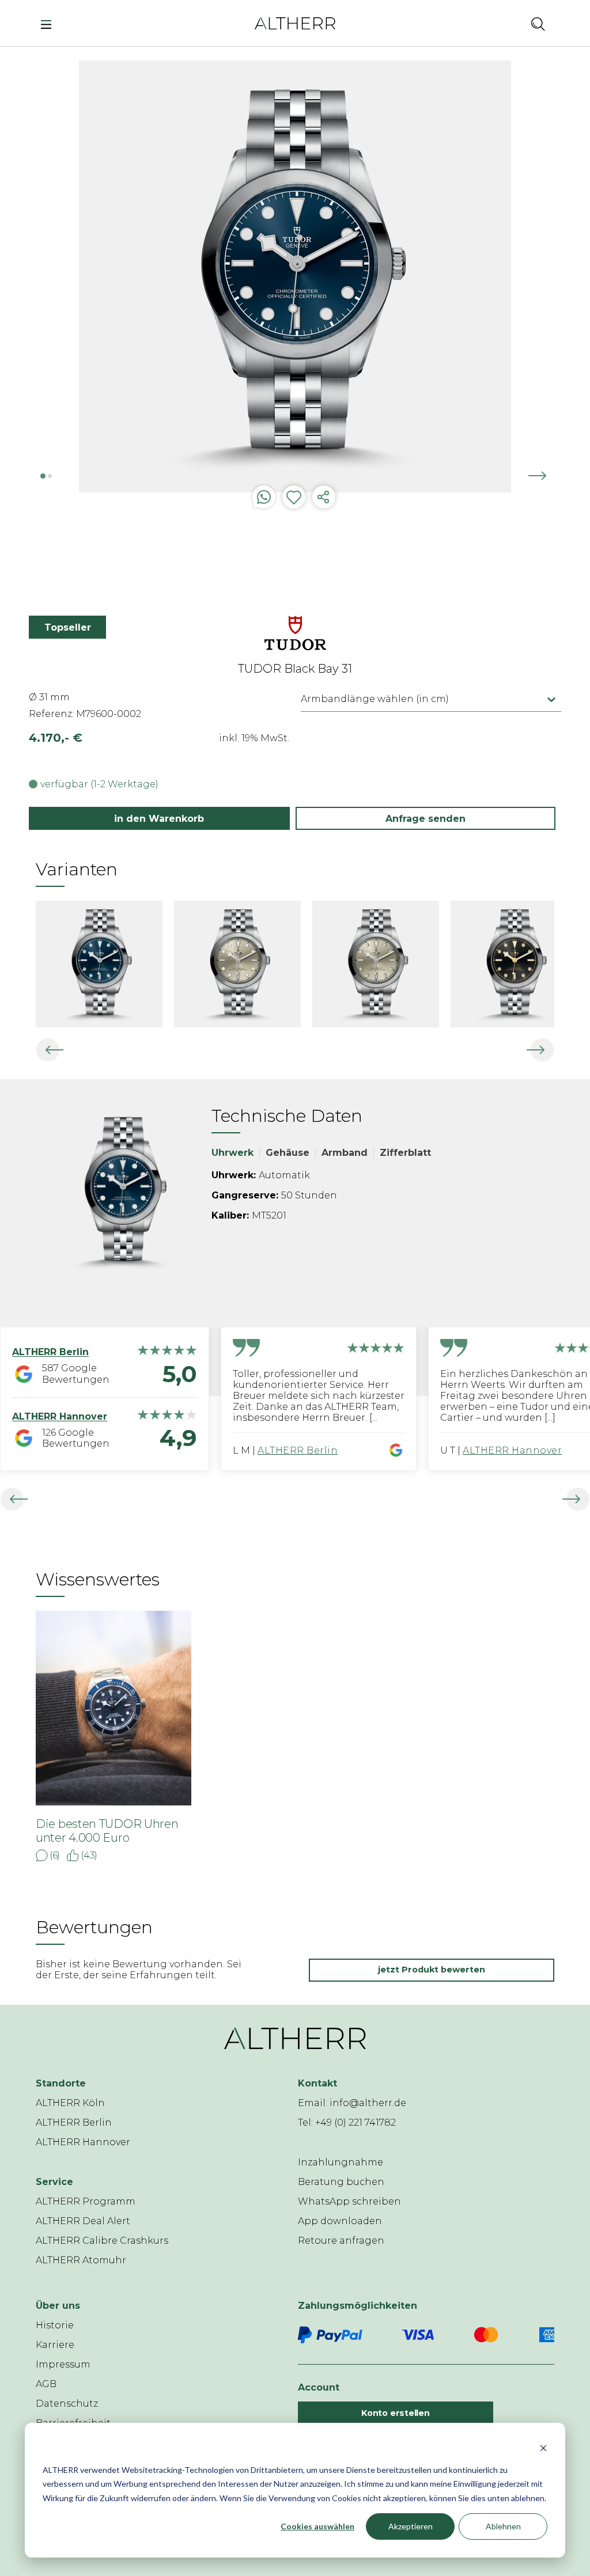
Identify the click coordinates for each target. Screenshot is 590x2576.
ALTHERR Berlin (298, 1450)
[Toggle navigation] (49, 24)
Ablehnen (503, 2526)
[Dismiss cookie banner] (543, 2448)
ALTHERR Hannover (512, 1450)
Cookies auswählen (317, 2526)
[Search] (538, 24)
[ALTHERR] (295, 23)
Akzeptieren (411, 2526)
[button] (507, 24)
